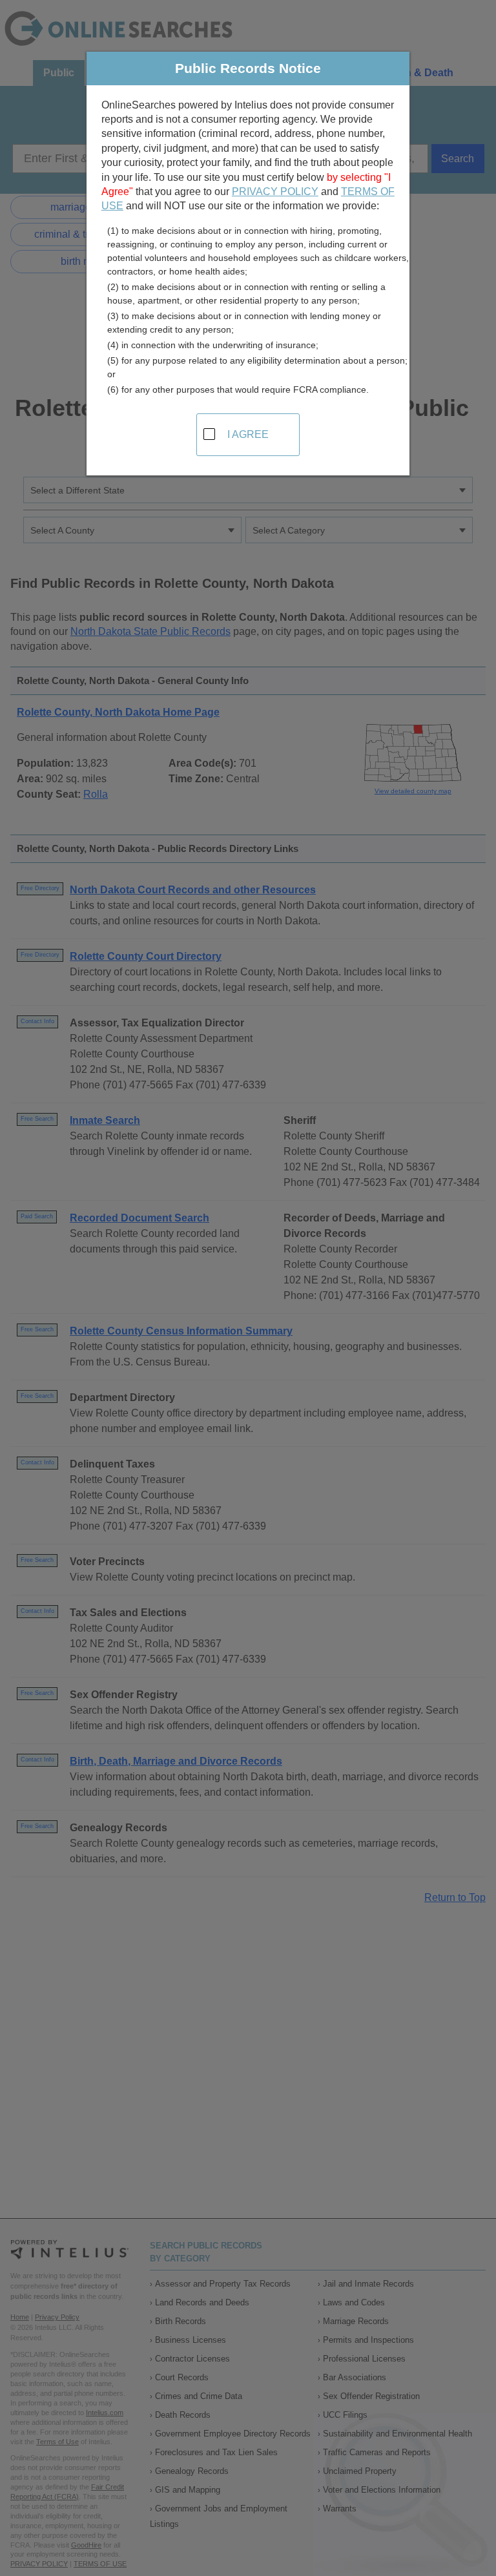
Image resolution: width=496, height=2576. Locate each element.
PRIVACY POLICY (275, 192)
